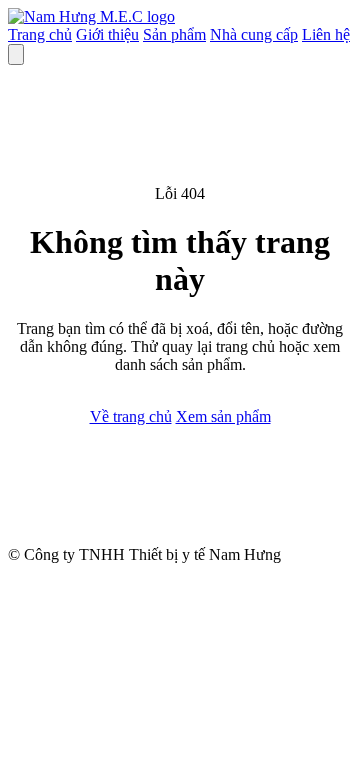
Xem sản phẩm (223, 416)
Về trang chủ (131, 416)
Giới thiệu (107, 34)
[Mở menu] (16, 54)
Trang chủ (40, 34)
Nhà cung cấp (254, 34)
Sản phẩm (174, 34)
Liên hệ (326, 34)
